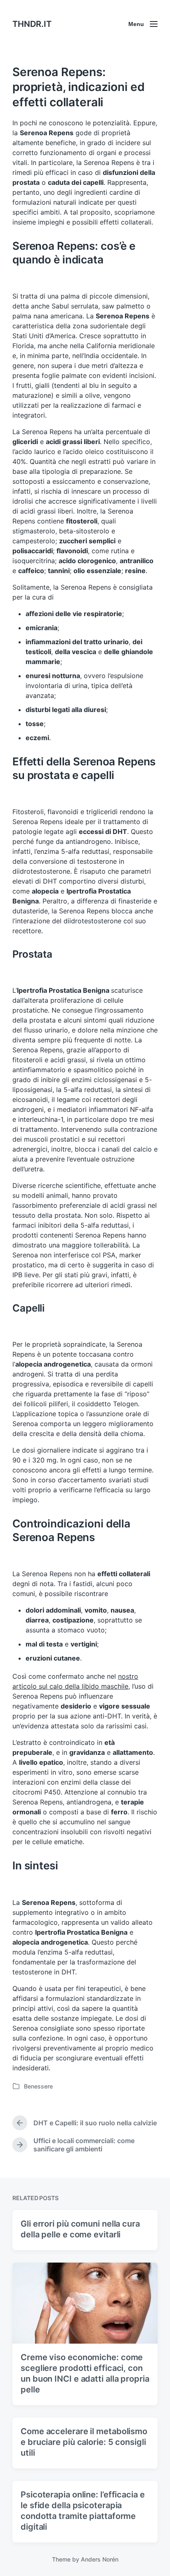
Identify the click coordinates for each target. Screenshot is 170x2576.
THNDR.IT (32, 24)
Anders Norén (100, 2559)
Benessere (38, 2086)
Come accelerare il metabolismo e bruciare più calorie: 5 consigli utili (84, 2442)
